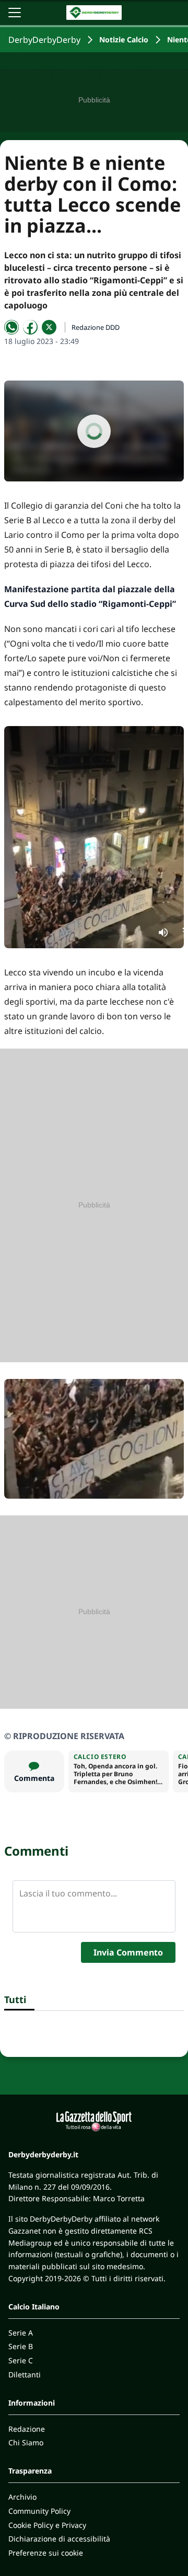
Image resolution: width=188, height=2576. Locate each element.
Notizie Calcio (124, 39)
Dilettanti (25, 2374)
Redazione (27, 2429)
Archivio (22, 2497)
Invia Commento (128, 1952)
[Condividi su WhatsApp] (11, 327)
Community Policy (39, 2511)
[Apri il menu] (15, 13)
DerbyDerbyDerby (44, 40)
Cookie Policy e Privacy (47, 2525)
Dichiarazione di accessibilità (59, 2539)
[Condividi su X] (49, 327)
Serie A (21, 2333)
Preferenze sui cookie (46, 2553)
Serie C (21, 2360)
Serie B (21, 2346)
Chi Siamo (26, 2442)
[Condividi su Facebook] (30, 327)
